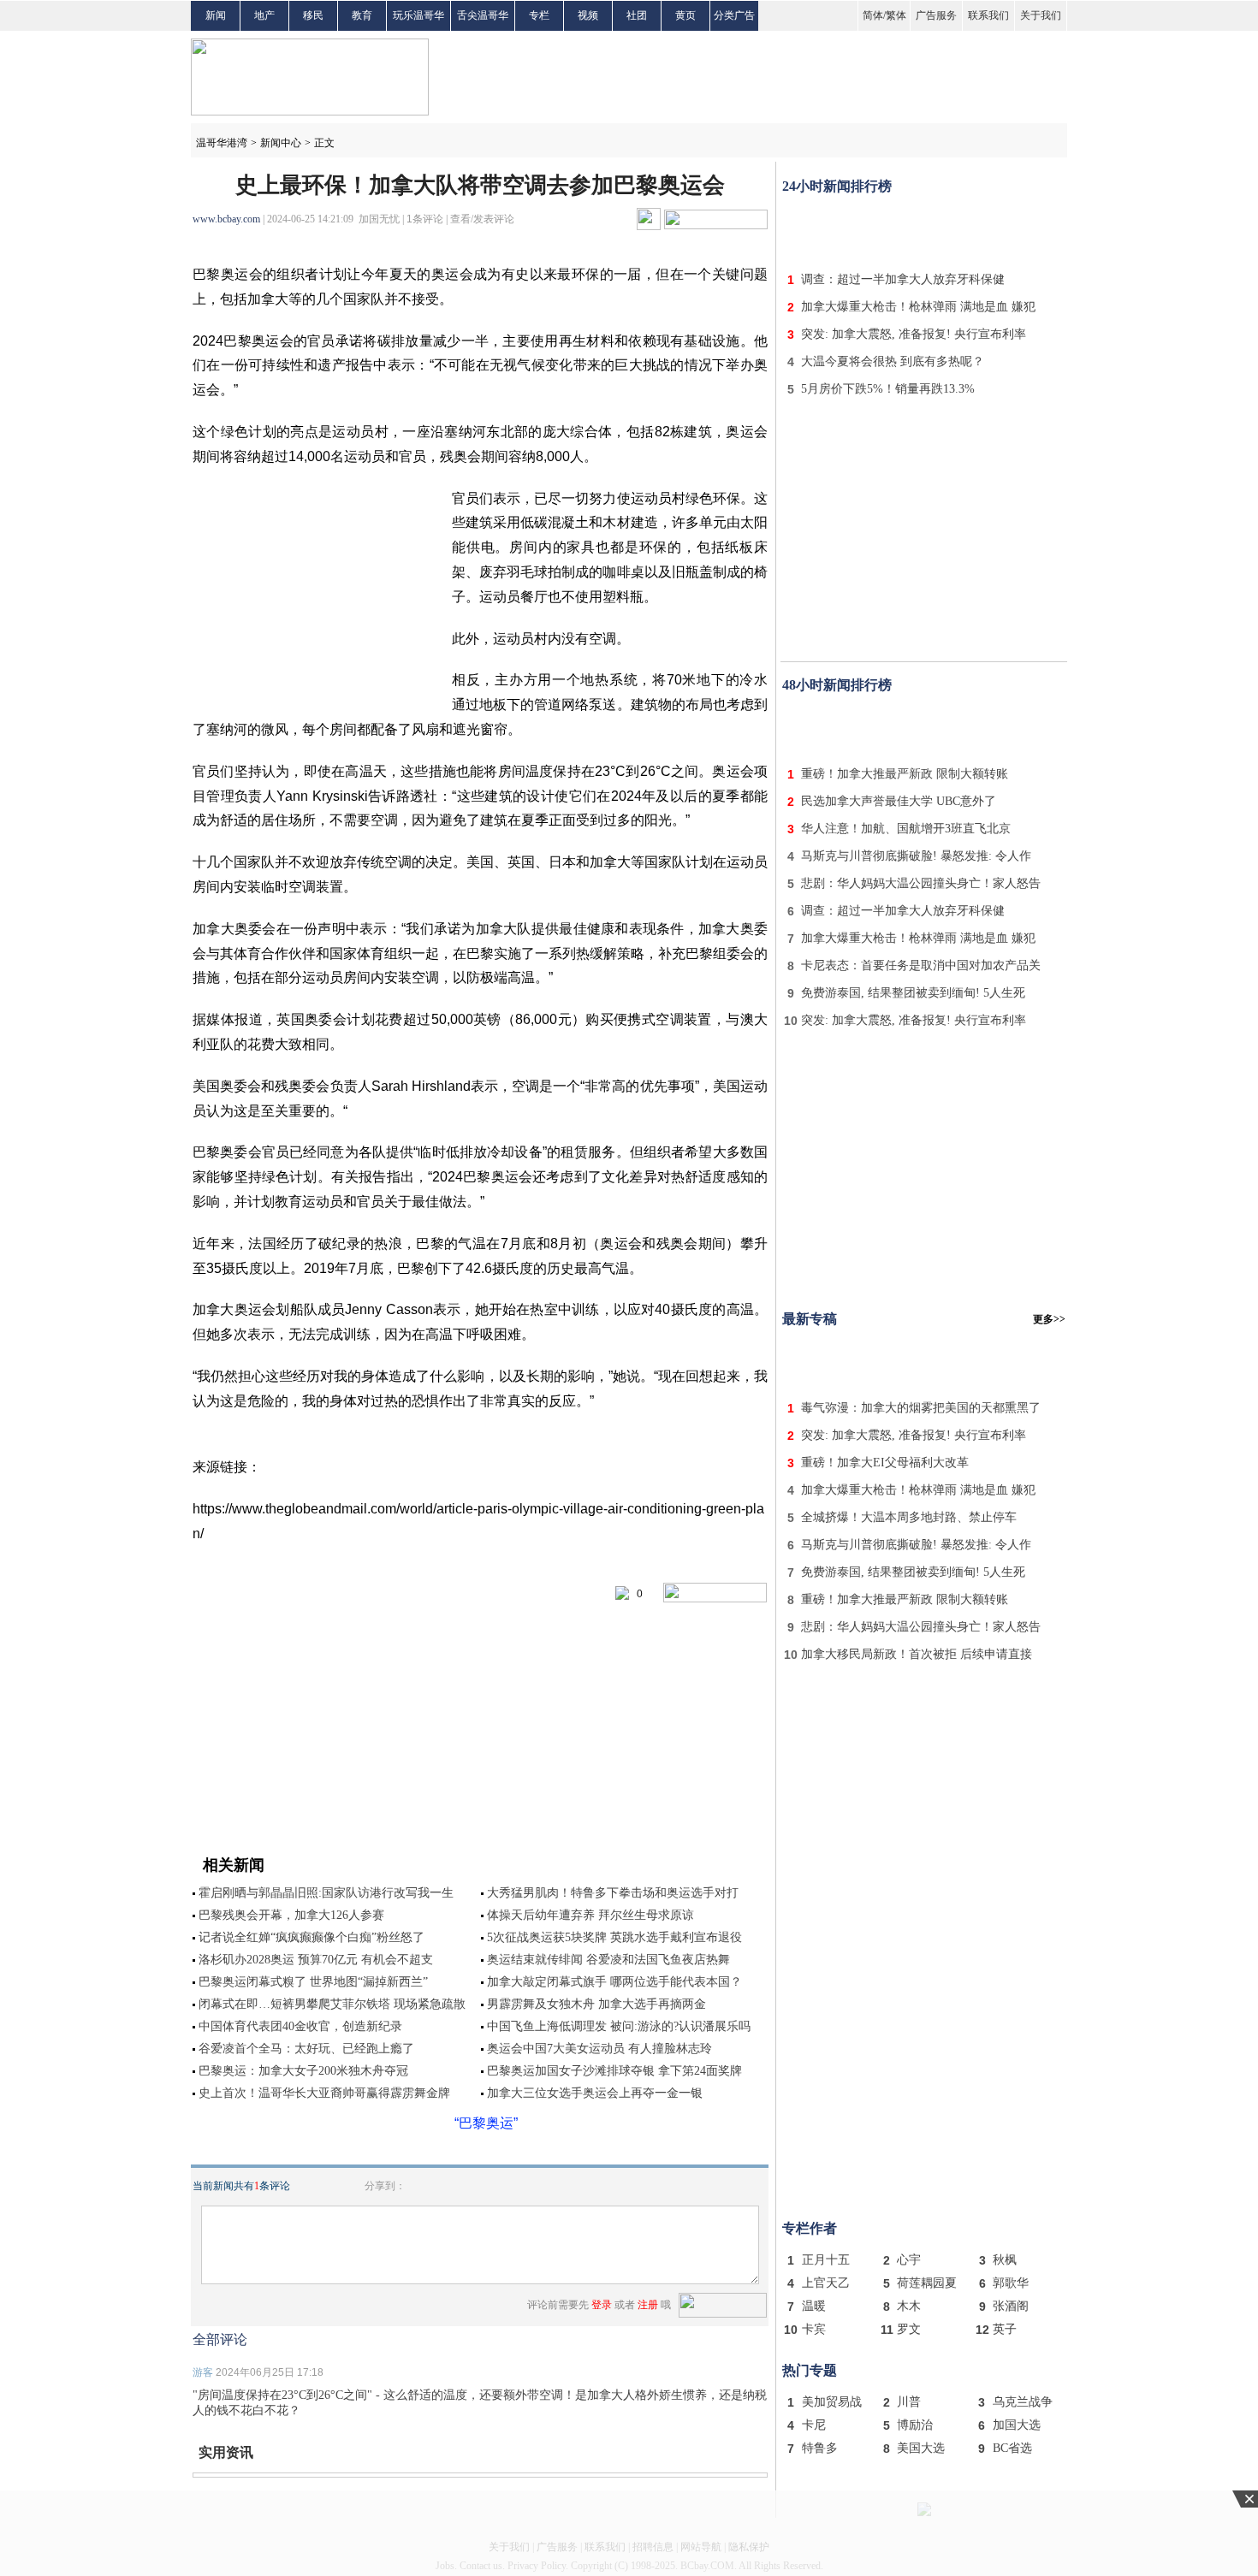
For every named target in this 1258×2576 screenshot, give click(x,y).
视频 (588, 15)
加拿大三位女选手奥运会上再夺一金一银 (595, 2093)
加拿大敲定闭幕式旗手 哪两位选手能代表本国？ (614, 1982)
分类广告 (734, 15)
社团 (637, 15)
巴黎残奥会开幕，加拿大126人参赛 (291, 1915)
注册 (648, 2305)
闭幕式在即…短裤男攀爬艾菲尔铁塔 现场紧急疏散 (332, 2004)
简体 (873, 15)
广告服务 (936, 15)
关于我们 (1041, 15)
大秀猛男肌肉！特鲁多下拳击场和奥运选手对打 (613, 1893)
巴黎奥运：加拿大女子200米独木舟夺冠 (303, 2071)
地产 (264, 15)
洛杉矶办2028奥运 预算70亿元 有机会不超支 (316, 1960)
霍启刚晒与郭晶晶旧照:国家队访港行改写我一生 (326, 1893)
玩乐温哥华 (418, 15)
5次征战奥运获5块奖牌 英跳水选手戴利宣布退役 (614, 1937)
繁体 (896, 15)
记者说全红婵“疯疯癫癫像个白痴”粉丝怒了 (312, 1937)
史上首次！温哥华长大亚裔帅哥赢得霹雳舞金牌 (324, 2093)
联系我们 (988, 15)
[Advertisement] (924, 229)
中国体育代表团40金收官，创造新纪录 (300, 2026)
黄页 (685, 15)
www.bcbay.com (226, 219)
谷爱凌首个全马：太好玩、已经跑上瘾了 (306, 2049)
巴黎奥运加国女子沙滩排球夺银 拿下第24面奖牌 (614, 2071)
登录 (602, 2305)
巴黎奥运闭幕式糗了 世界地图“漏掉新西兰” (313, 1982)
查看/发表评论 (482, 219)
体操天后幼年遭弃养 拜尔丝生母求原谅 (590, 1915)
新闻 (216, 15)
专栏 (539, 15)
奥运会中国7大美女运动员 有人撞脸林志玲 (599, 2049)
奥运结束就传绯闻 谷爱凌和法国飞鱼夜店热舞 (608, 1960)
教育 (362, 15)
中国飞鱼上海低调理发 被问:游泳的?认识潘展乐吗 (619, 2026)
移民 (313, 15)
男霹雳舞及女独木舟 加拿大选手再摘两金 (596, 2004)
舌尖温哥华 (483, 15)
